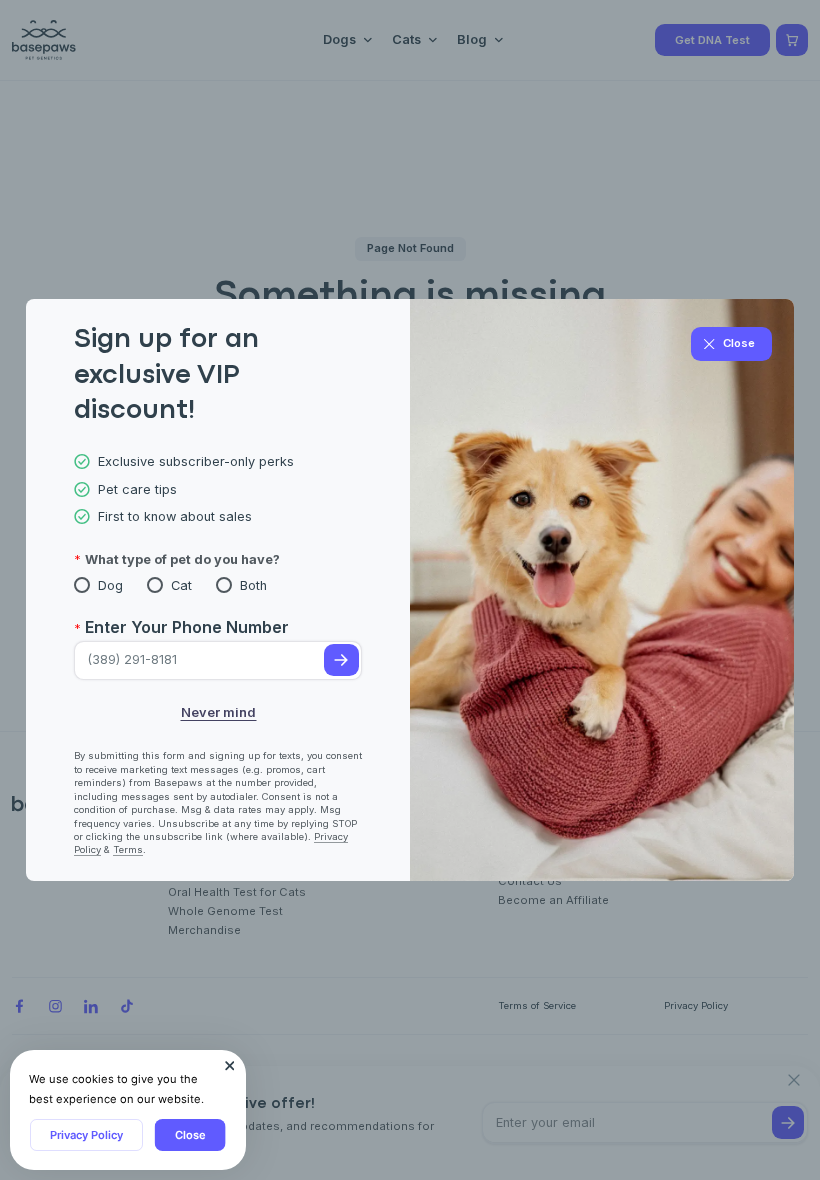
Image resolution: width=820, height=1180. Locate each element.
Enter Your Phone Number (187, 627)
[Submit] (341, 660)
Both (253, 585)
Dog (110, 585)
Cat (181, 585)
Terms (128, 849)
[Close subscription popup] (230, 1066)
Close (190, 1135)
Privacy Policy (86, 1135)
